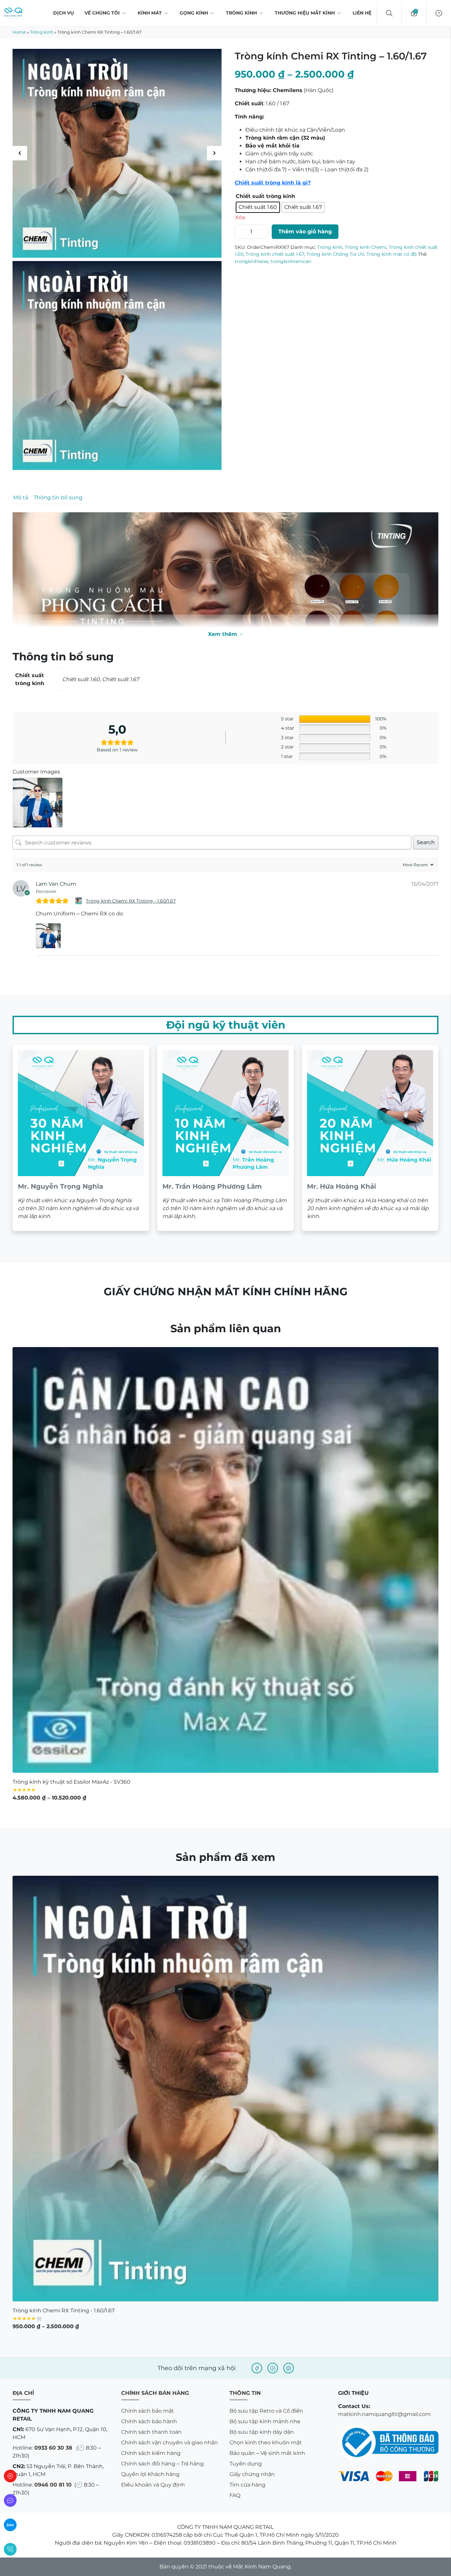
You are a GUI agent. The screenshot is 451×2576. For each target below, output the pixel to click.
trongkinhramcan (291, 293)
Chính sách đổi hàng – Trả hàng (162, 2414)
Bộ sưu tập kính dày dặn (262, 2382)
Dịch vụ (64, 13)
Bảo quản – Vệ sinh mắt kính (267, 2404)
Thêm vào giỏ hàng (305, 264)
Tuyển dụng (246, 2414)
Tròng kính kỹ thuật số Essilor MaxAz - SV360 (71, 1732)
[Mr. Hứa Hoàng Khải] (370, 1088)
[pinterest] (289, 2319)
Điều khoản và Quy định (153, 2435)
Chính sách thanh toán (151, 2382)
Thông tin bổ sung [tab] (58, 497)
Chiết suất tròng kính (265, 196)
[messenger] (10, 2500)
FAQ (235, 2446)
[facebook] (257, 2319)
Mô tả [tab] (21, 497)
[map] (10, 2476)
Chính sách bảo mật (148, 2361)
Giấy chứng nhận (252, 2425)
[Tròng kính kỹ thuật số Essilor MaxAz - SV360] (225, 1510)
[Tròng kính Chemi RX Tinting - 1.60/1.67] (79, 851)
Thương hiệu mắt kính (305, 13)
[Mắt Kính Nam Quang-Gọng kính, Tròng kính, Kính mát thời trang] (13, 13)
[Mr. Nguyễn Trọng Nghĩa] (81, 1088)
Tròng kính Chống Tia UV (335, 286)
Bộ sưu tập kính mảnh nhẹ (265, 2372)
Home (19, 32)
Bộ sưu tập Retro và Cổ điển (266, 2361)
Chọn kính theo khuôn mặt (266, 2393)
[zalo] (10, 2525)
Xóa (240, 219)
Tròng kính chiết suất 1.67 (275, 286)
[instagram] (273, 2319)
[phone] (10, 2549)
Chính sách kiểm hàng (151, 2404)
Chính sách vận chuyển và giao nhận (170, 2393)
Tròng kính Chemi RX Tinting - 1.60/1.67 (131, 851)
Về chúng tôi (102, 13)
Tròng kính (241, 13)
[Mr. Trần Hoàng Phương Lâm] (225, 1088)
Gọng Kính (194, 13)
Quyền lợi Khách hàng (150, 2425)
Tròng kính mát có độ (392, 286)
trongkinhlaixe (251, 293)
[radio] (264, 208)
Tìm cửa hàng (247, 2435)
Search (426, 793)
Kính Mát (150, 13)
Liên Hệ (362, 13)
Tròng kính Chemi (365, 279)
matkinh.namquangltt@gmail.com (384, 2365)
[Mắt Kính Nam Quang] (117, 153)
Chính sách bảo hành (149, 2372)
